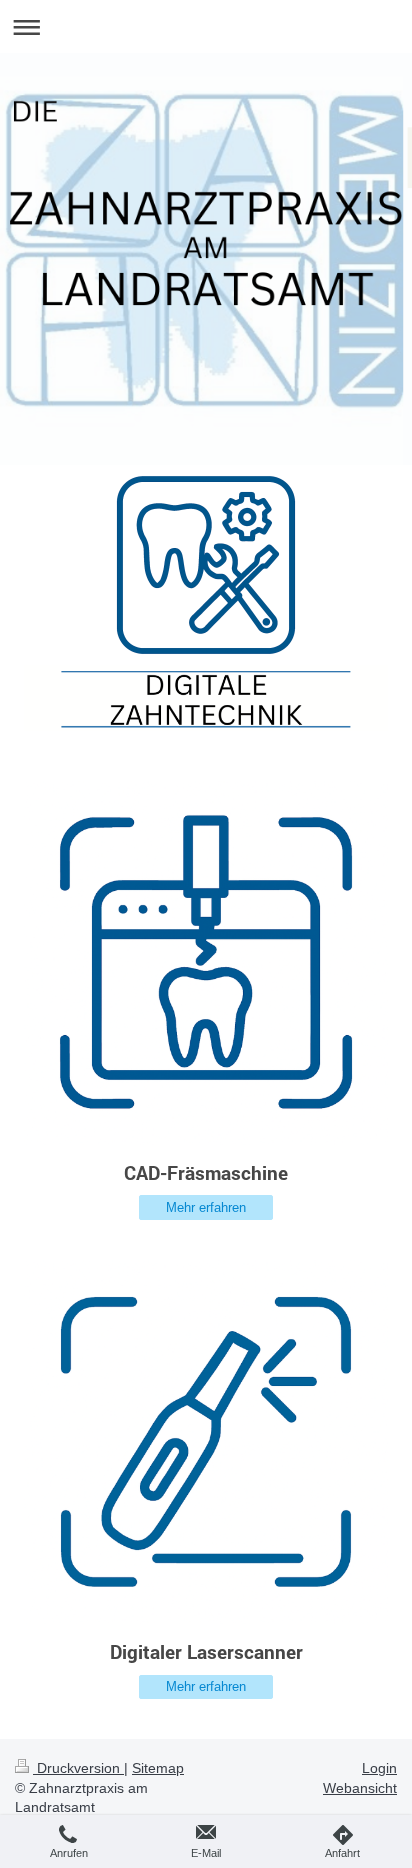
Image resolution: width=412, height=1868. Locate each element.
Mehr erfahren (206, 1207)
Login (379, 1768)
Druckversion (78, 1768)
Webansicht (360, 1788)
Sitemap (158, 1768)
